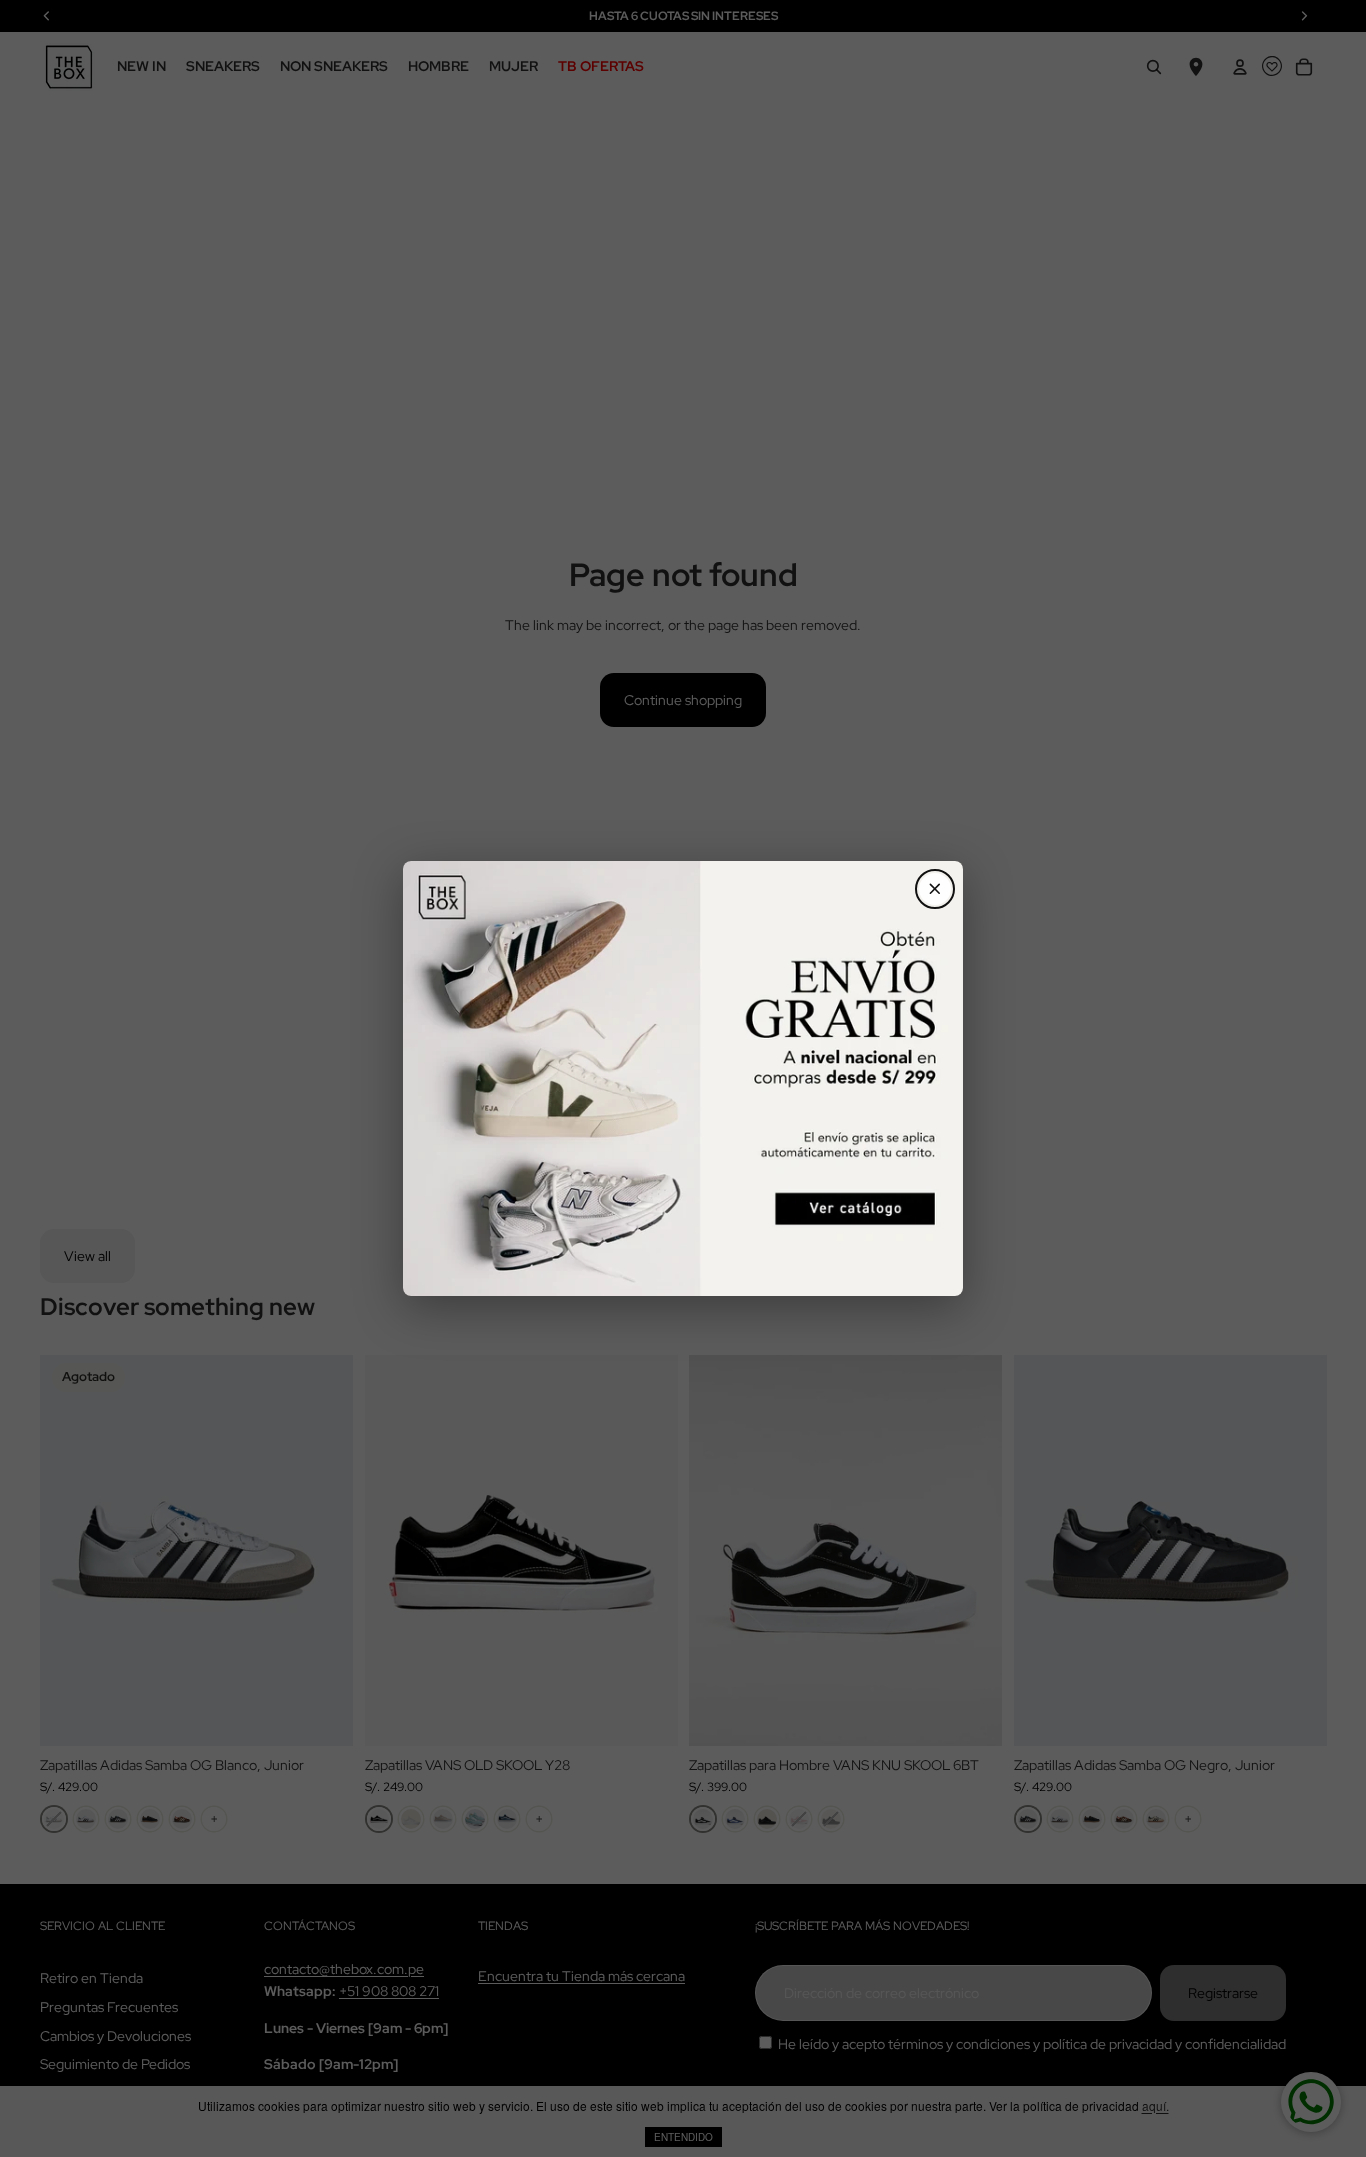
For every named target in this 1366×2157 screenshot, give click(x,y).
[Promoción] (683, 1079)
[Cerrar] (935, 889)
